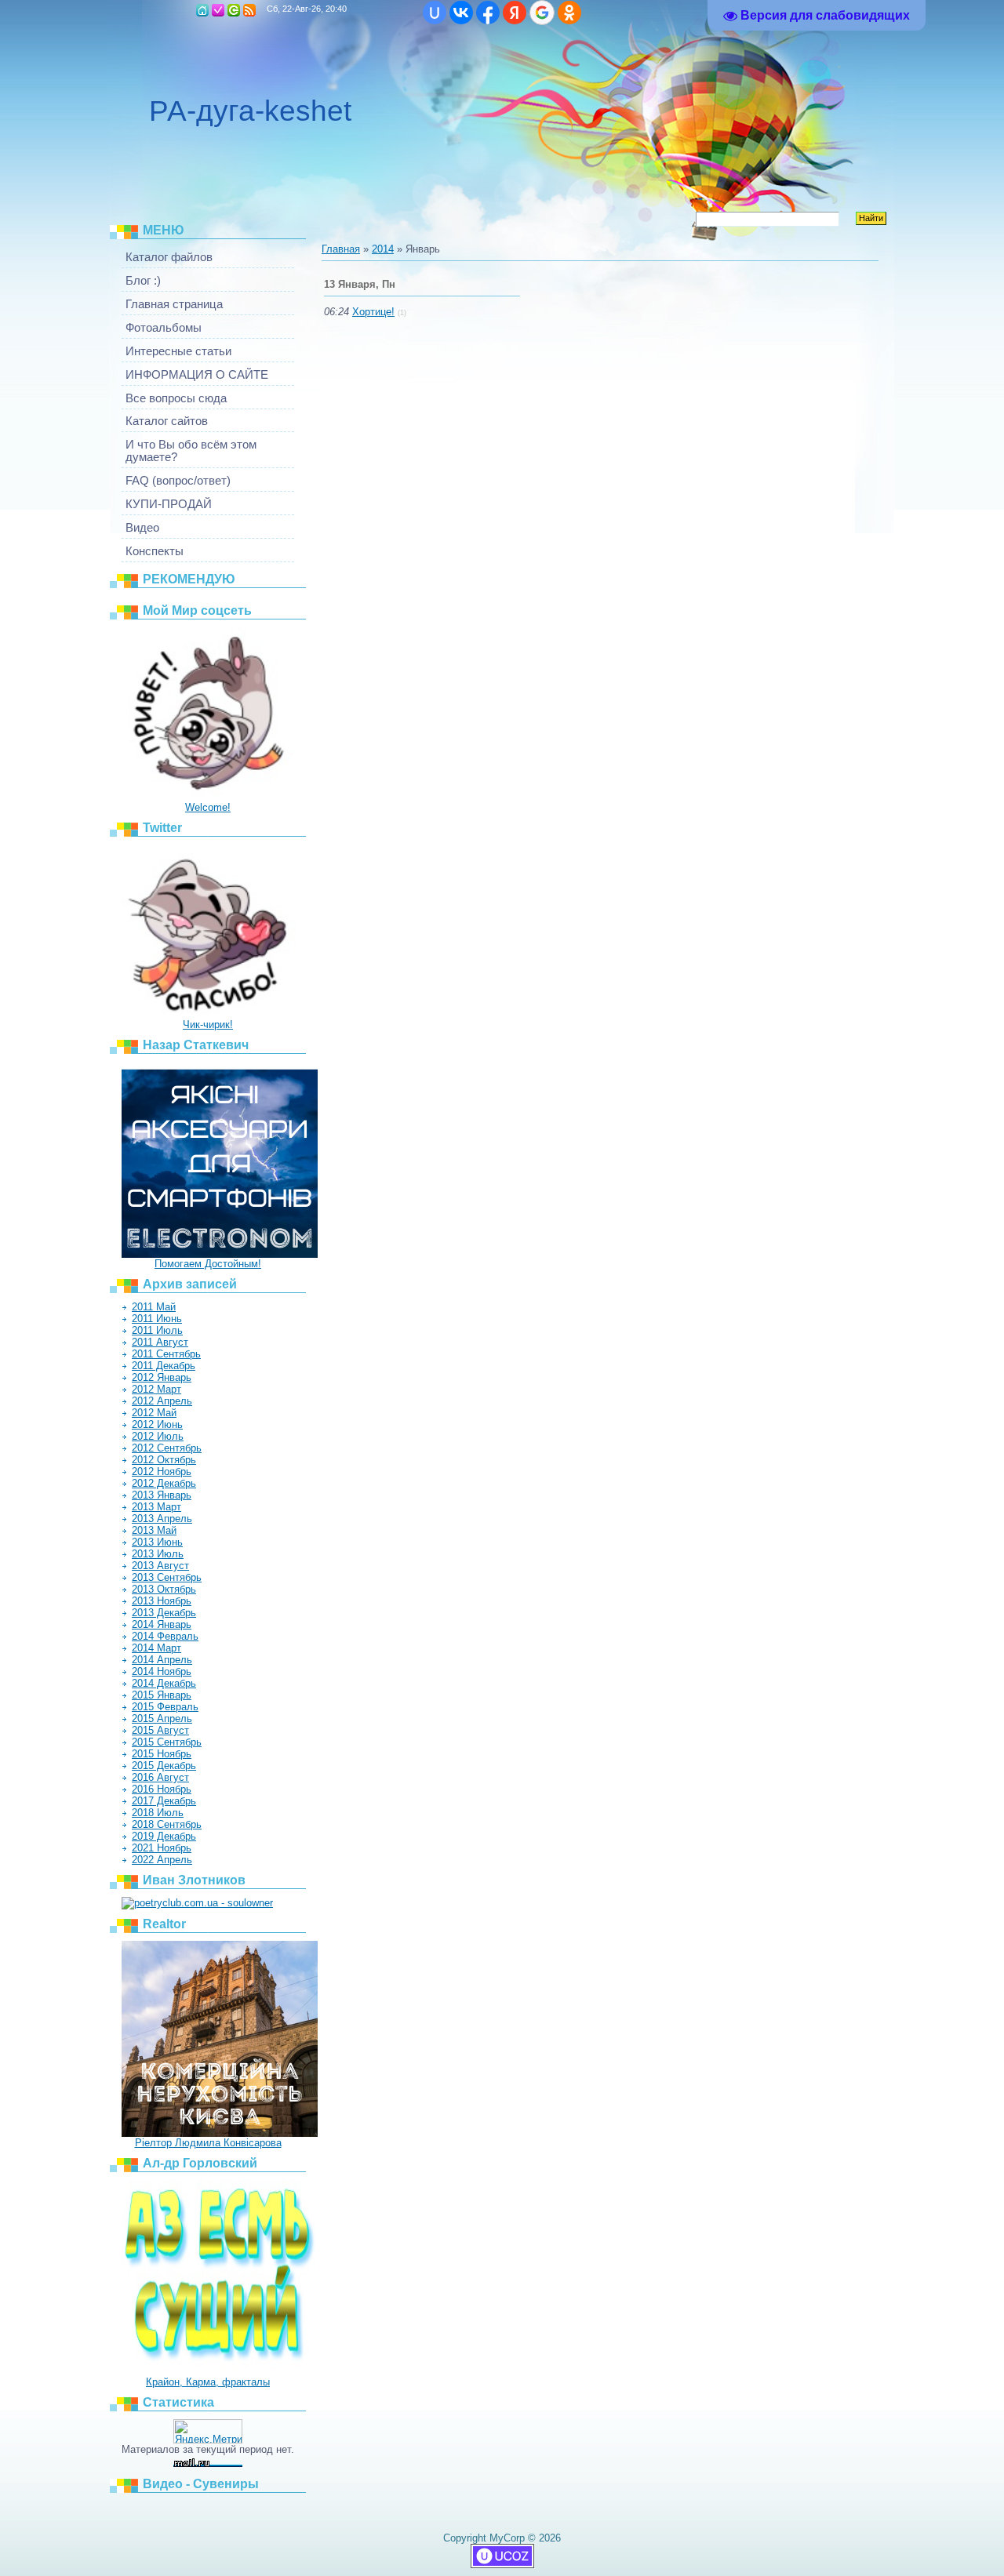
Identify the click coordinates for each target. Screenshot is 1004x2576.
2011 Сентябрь (166, 1354)
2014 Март (156, 1648)
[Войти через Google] (542, 13)
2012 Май (154, 1413)
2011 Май (154, 1307)
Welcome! (208, 807)
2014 (383, 249)
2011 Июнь (157, 1319)
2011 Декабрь (164, 1366)
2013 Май (154, 1530)
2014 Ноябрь (162, 1671)
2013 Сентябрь (167, 1577)
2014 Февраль (165, 1636)
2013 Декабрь (164, 1613)
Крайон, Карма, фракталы (208, 2382)
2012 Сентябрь (167, 1448)
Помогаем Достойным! (208, 1264)
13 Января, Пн (360, 284)
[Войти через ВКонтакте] (461, 13)
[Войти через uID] (435, 13)
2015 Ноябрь (162, 1754)
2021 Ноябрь (162, 1848)
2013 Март (156, 1507)
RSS (249, 10)
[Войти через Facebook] (488, 13)
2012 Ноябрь (162, 1471)
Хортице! (373, 312)
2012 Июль (158, 1436)
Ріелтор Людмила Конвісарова (208, 2143)
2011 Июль (157, 1330)
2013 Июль (158, 1554)
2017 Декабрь (164, 1801)
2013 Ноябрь (162, 1601)
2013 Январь (162, 1495)
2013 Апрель (162, 1519)
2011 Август (160, 1342)
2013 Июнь (157, 1542)
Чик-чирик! (208, 1025)
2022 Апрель (162, 1860)
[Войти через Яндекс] (515, 13)
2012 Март (156, 1389)
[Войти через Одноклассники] (569, 13)
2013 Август (160, 1566)
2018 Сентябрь (167, 1824)
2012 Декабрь (164, 1483)
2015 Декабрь (164, 1766)
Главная (202, 10)
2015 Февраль (165, 1707)
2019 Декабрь (164, 1836)
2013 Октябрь (164, 1589)
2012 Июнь (157, 1424)
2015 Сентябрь (167, 1742)
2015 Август (160, 1730)
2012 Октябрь (164, 1460)
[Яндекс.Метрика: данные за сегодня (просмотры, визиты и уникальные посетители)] (208, 2431)
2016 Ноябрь (162, 1789)
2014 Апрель (162, 1660)
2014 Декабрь (164, 1683)
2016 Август (160, 1777)
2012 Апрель (162, 1401)
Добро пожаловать (234, 10)
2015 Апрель (162, 1719)
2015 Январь (162, 1695)
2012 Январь (162, 1377)
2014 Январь (162, 1624)
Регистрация (218, 10)
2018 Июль (158, 1813)
